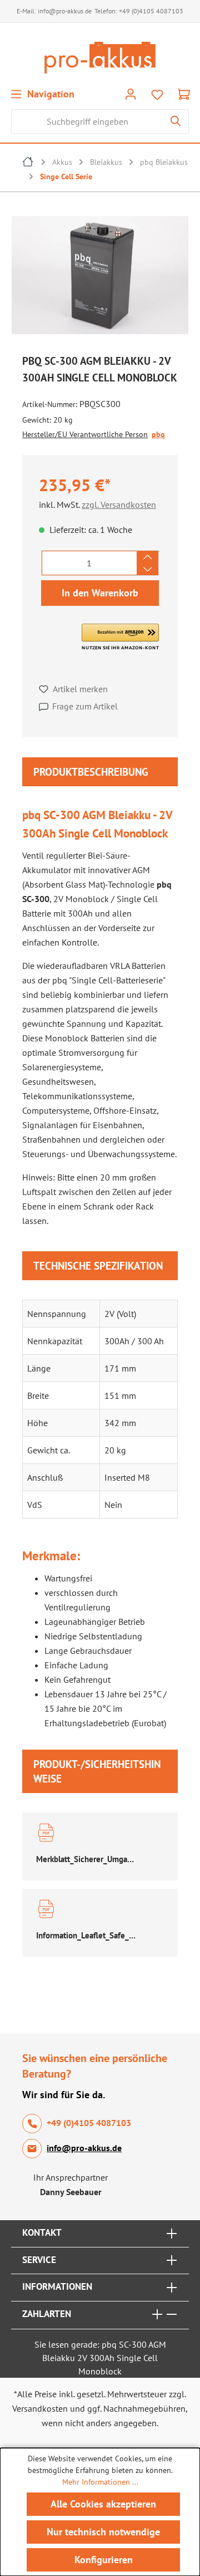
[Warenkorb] (184, 94)
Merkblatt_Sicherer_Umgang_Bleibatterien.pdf (86, 1859)
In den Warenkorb (100, 593)
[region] (100, 278)
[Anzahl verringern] (147, 569)
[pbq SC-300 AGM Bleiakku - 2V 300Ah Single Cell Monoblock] (100, 275)
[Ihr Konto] (131, 94)
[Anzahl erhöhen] (147, 557)
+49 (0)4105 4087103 (151, 11)
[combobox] (87, 121)
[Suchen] (176, 121)
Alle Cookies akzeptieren (103, 2504)
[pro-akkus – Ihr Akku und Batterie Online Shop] (100, 58)
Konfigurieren (104, 2560)
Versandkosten (40, 2408)
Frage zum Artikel (85, 706)
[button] (120, 637)
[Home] (28, 163)
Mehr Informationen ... (100, 2482)
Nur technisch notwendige (103, 2532)
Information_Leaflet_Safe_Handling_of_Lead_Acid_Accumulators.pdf (86, 1935)
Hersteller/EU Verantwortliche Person (85, 434)
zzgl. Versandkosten (119, 505)
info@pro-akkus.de (65, 11)
